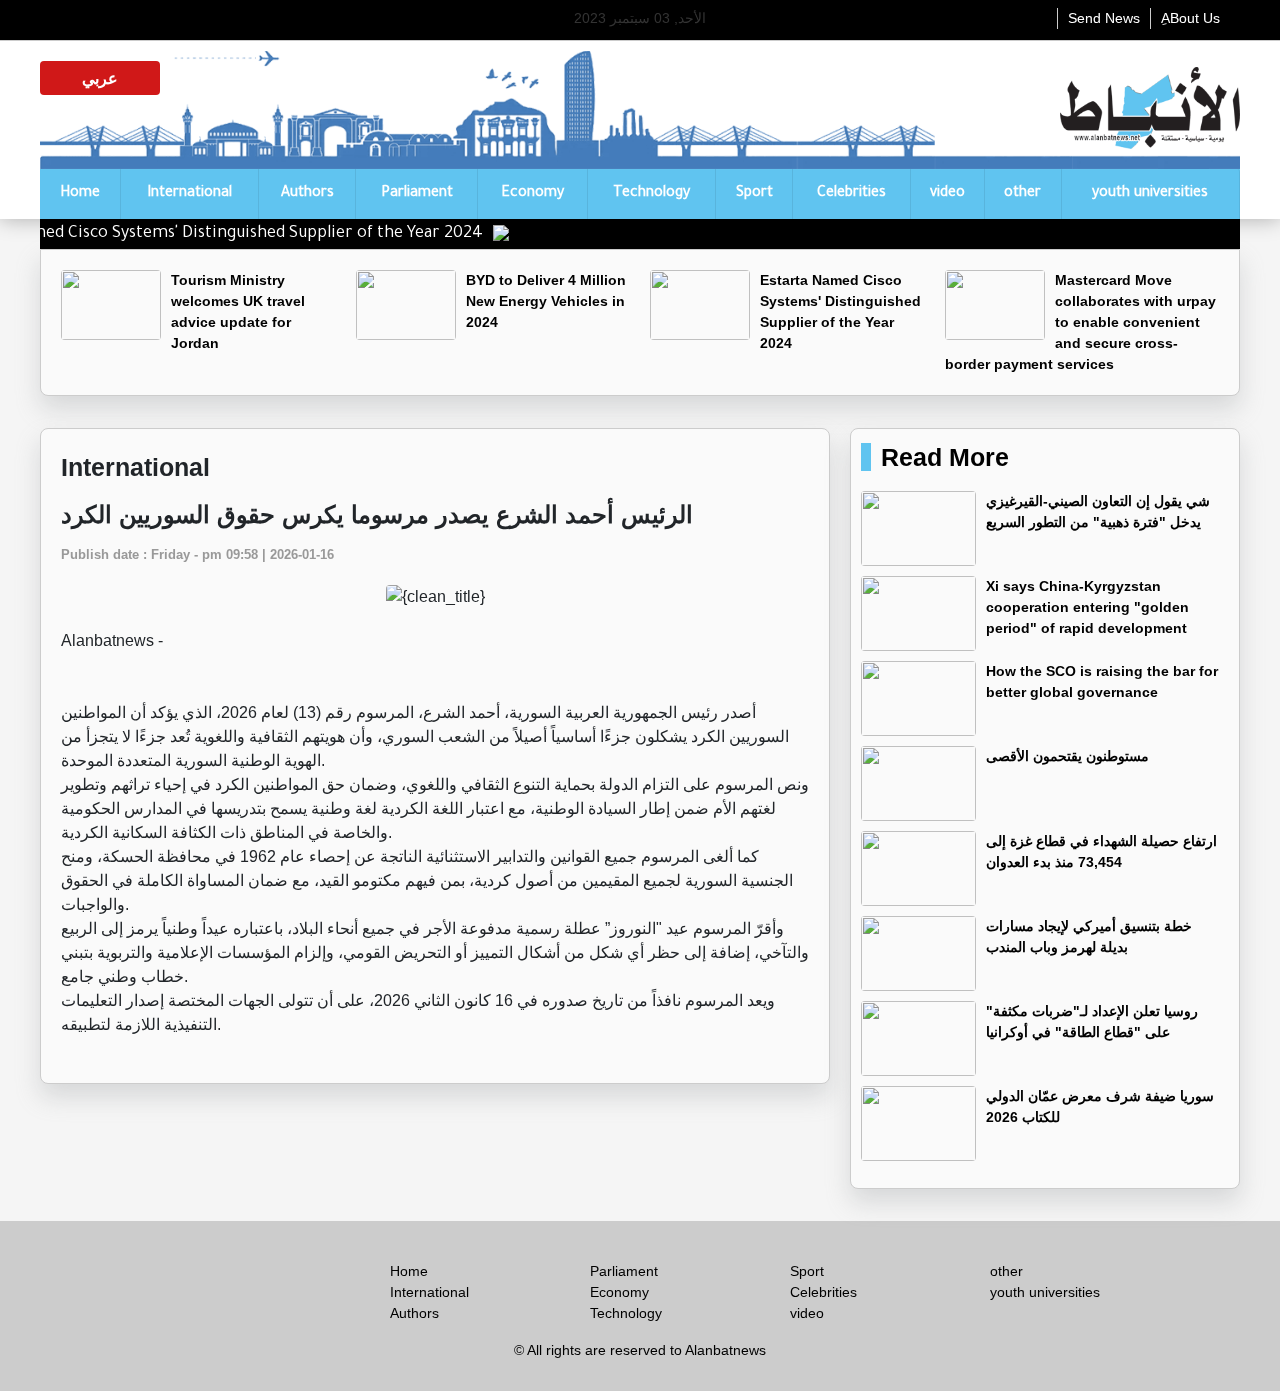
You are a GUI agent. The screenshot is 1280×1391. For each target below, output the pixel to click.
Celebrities (851, 194)
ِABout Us (1190, 18)
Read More (945, 457)
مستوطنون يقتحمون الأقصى (1067, 756)
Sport (754, 194)
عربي (100, 78)
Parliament (417, 194)
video (947, 194)
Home (80, 194)
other (1022, 194)
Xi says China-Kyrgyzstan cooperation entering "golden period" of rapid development (1087, 607)
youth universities (1150, 194)
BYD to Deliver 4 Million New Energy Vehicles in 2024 (546, 301)
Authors (307, 194)
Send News (1104, 18)
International (189, 194)
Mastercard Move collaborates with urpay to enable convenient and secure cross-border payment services (1080, 322)
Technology (651, 194)
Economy (532, 194)
